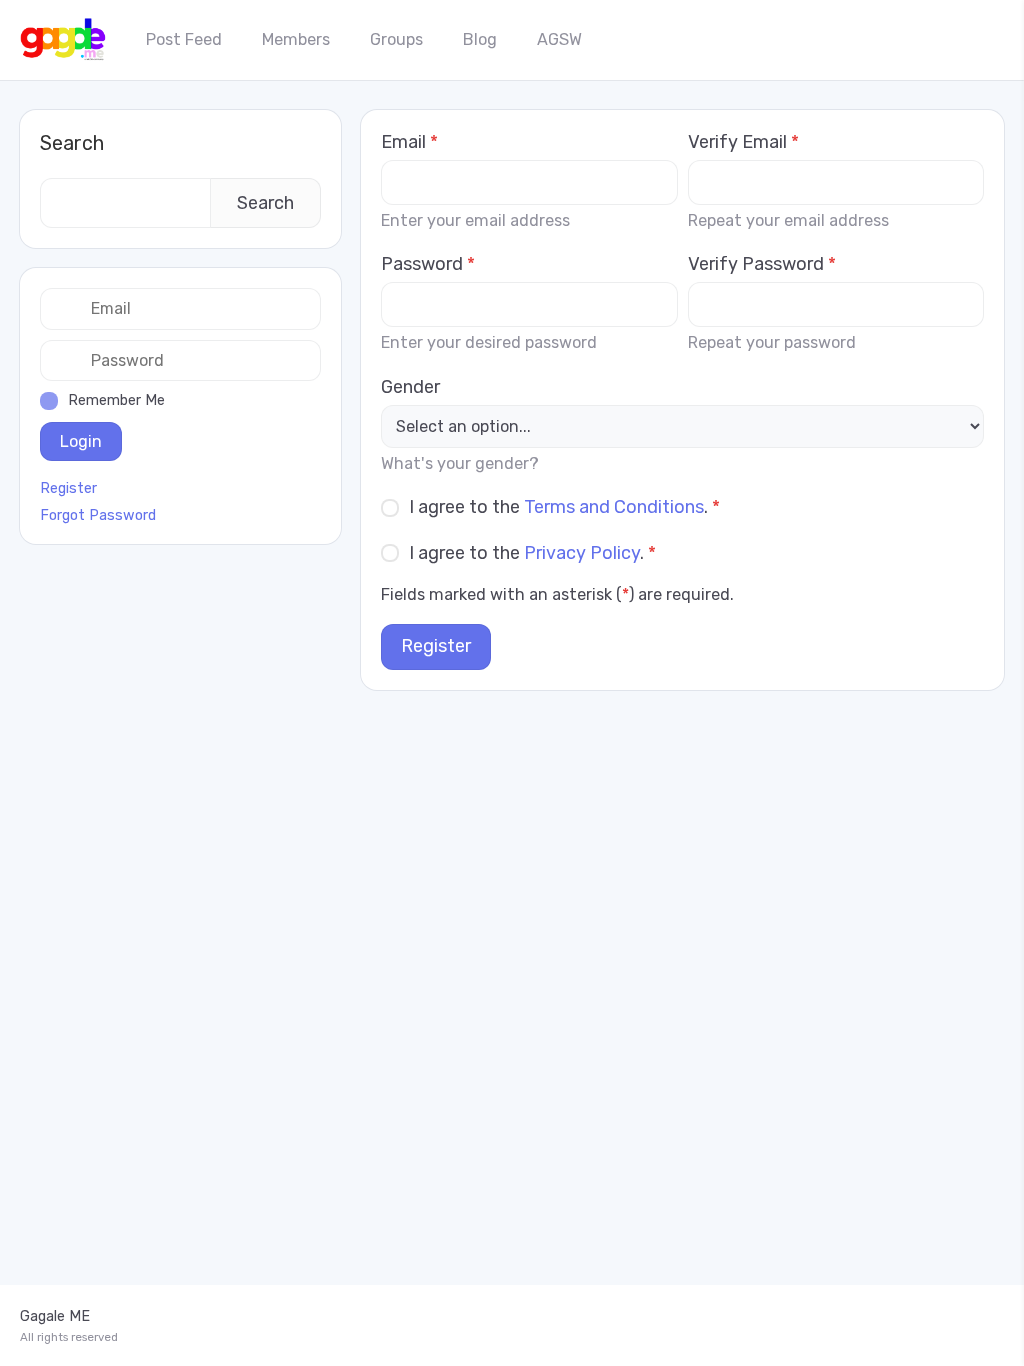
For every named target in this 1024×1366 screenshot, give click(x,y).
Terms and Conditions (614, 507)
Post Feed (184, 39)
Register (436, 646)
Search (72, 143)
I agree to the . (564, 507)
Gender (410, 387)
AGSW (559, 39)
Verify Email (743, 142)
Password (428, 264)
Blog (480, 39)
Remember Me (116, 400)
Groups (396, 39)
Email (409, 142)
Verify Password (762, 264)
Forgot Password (98, 516)
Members (296, 39)
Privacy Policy (582, 553)
